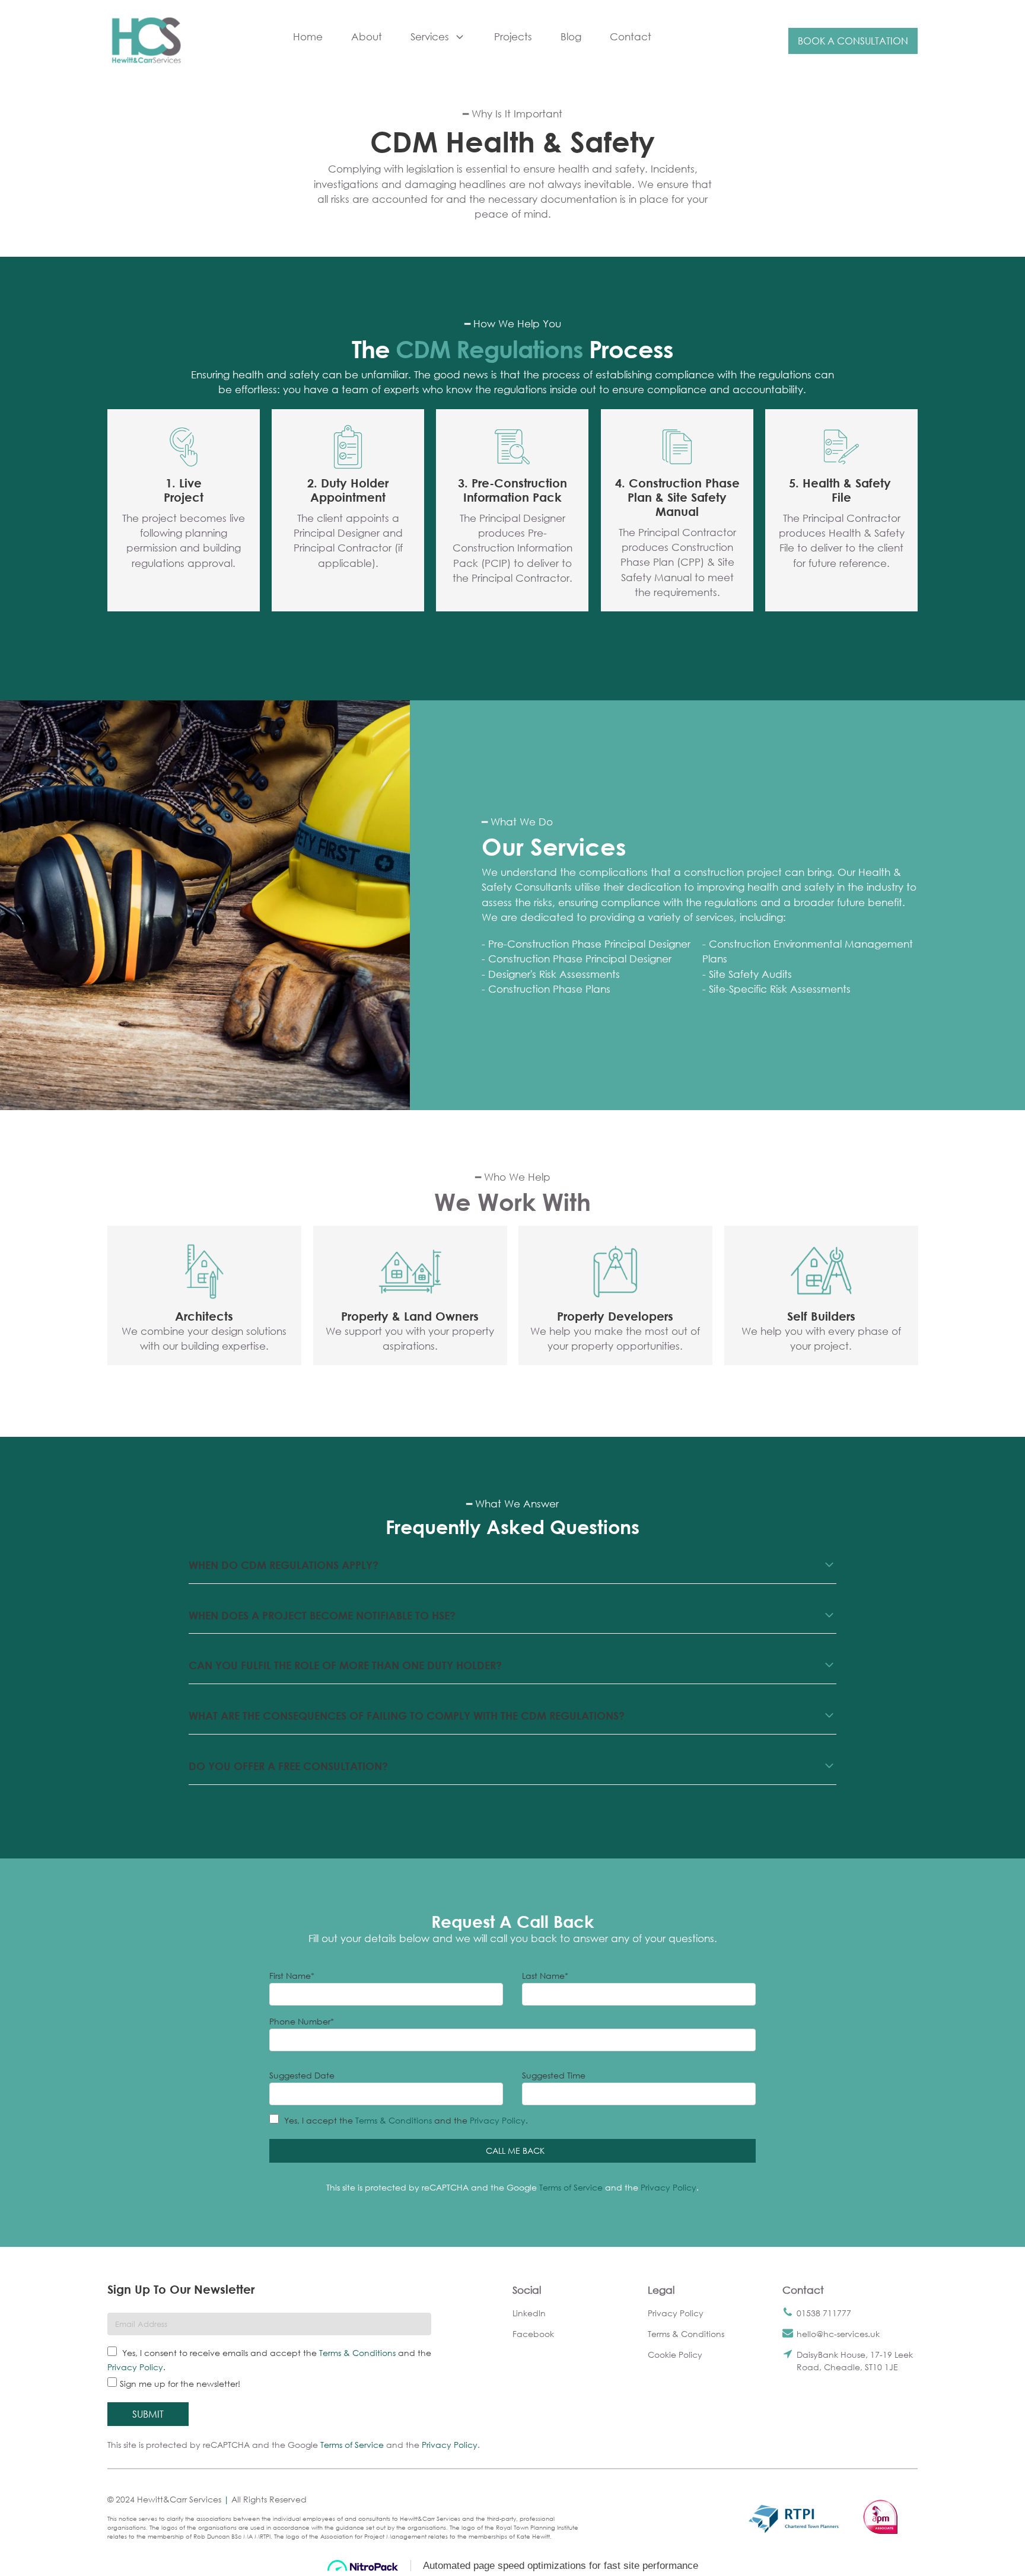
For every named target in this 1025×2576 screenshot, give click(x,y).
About (367, 36)
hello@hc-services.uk (838, 2334)
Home (308, 36)
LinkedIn (529, 2313)
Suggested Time (554, 2075)
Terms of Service (571, 2187)
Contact (631, 36)
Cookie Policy (675, 2355)
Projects (513, 36)
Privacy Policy (498, 2120)
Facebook (533, 2334)
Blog (571, 36)
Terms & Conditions (394, 2120)
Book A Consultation (853, 41)
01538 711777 (824, 2313)
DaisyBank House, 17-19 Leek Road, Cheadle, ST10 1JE (855, 2361)
